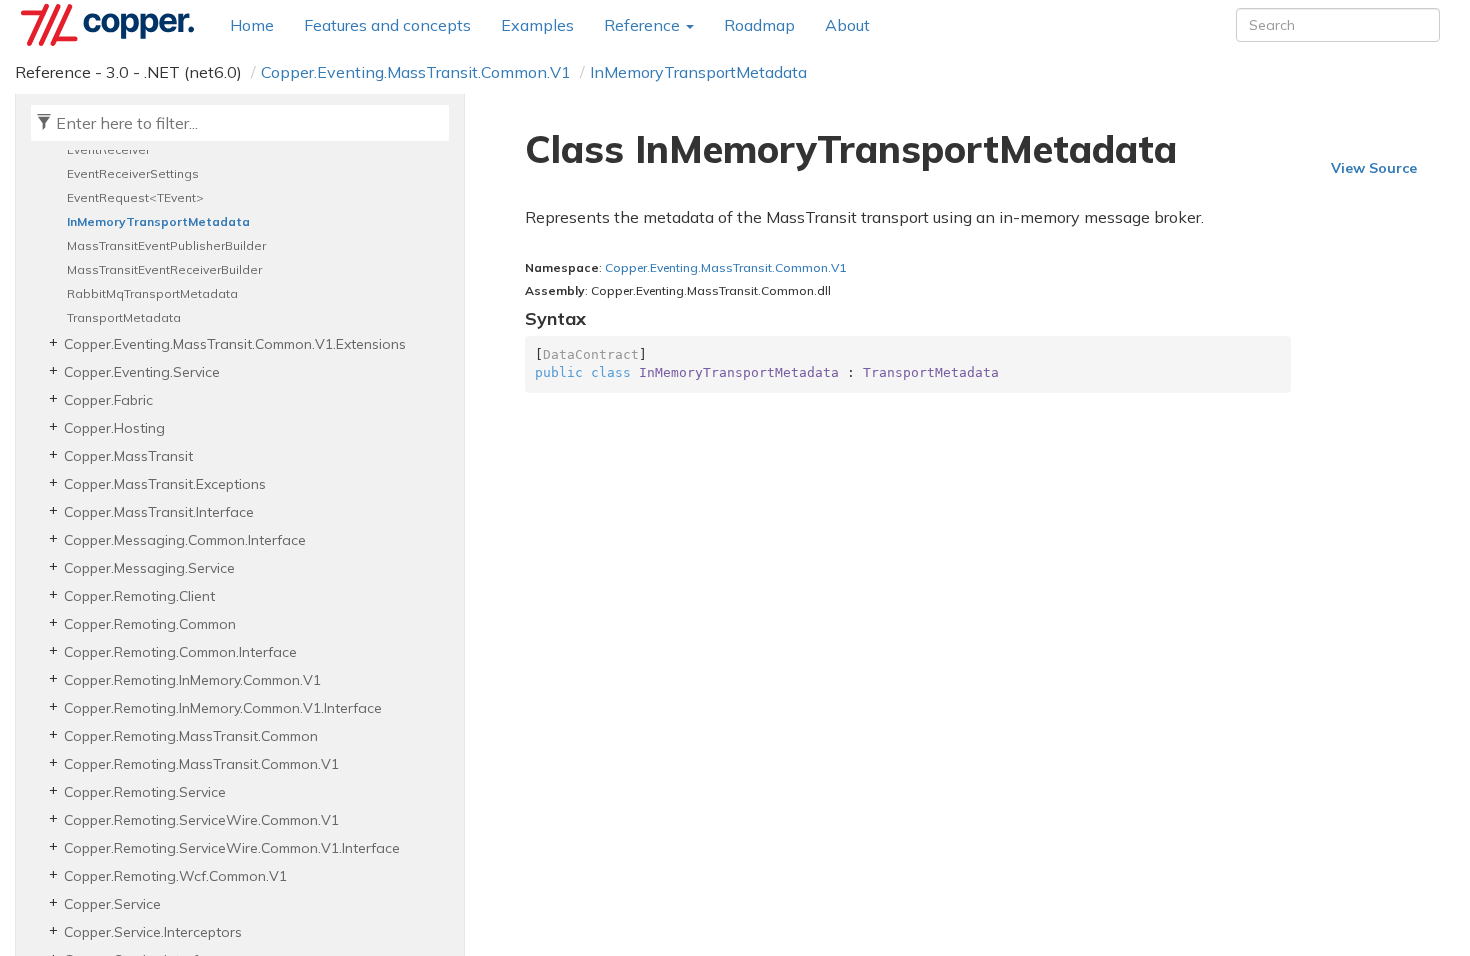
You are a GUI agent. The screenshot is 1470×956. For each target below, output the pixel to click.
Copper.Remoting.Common (150, 624)
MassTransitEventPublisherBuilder (166, 245)
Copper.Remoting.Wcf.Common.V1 (175, 876)
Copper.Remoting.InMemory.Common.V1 (192, 680)
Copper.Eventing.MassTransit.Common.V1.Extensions (235, 344)
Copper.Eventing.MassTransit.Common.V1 (416, 72)
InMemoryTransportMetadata (698, 72)
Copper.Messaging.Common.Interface (185, 540)
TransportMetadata (124, 317)
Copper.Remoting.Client (139, 596)
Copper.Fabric (108, 400)
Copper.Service (112, 904)
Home (252, 25)
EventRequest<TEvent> (135, 197)
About (847, 25)
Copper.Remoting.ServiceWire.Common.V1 (201, 820)
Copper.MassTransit (128, 456)
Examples (537, 25)
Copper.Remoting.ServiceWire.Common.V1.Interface (232, 848)
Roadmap (759, 25)
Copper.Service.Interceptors (153, 932)
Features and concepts (387, 25)
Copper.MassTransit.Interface (159, 512)
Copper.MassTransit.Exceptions (165, 484)
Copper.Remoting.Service (145, 792)
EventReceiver (108, 149)
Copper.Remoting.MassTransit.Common (191, 736)
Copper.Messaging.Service (149, 568)
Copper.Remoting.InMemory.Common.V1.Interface (223, 708)
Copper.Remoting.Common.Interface (180, 652)
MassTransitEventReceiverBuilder (164, 269)
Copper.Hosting (114, 428)
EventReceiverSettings (133, 173)
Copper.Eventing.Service (142, 372)
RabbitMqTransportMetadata (152, 293)
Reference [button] (644, 25)
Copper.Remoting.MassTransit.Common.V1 (201, 764)
